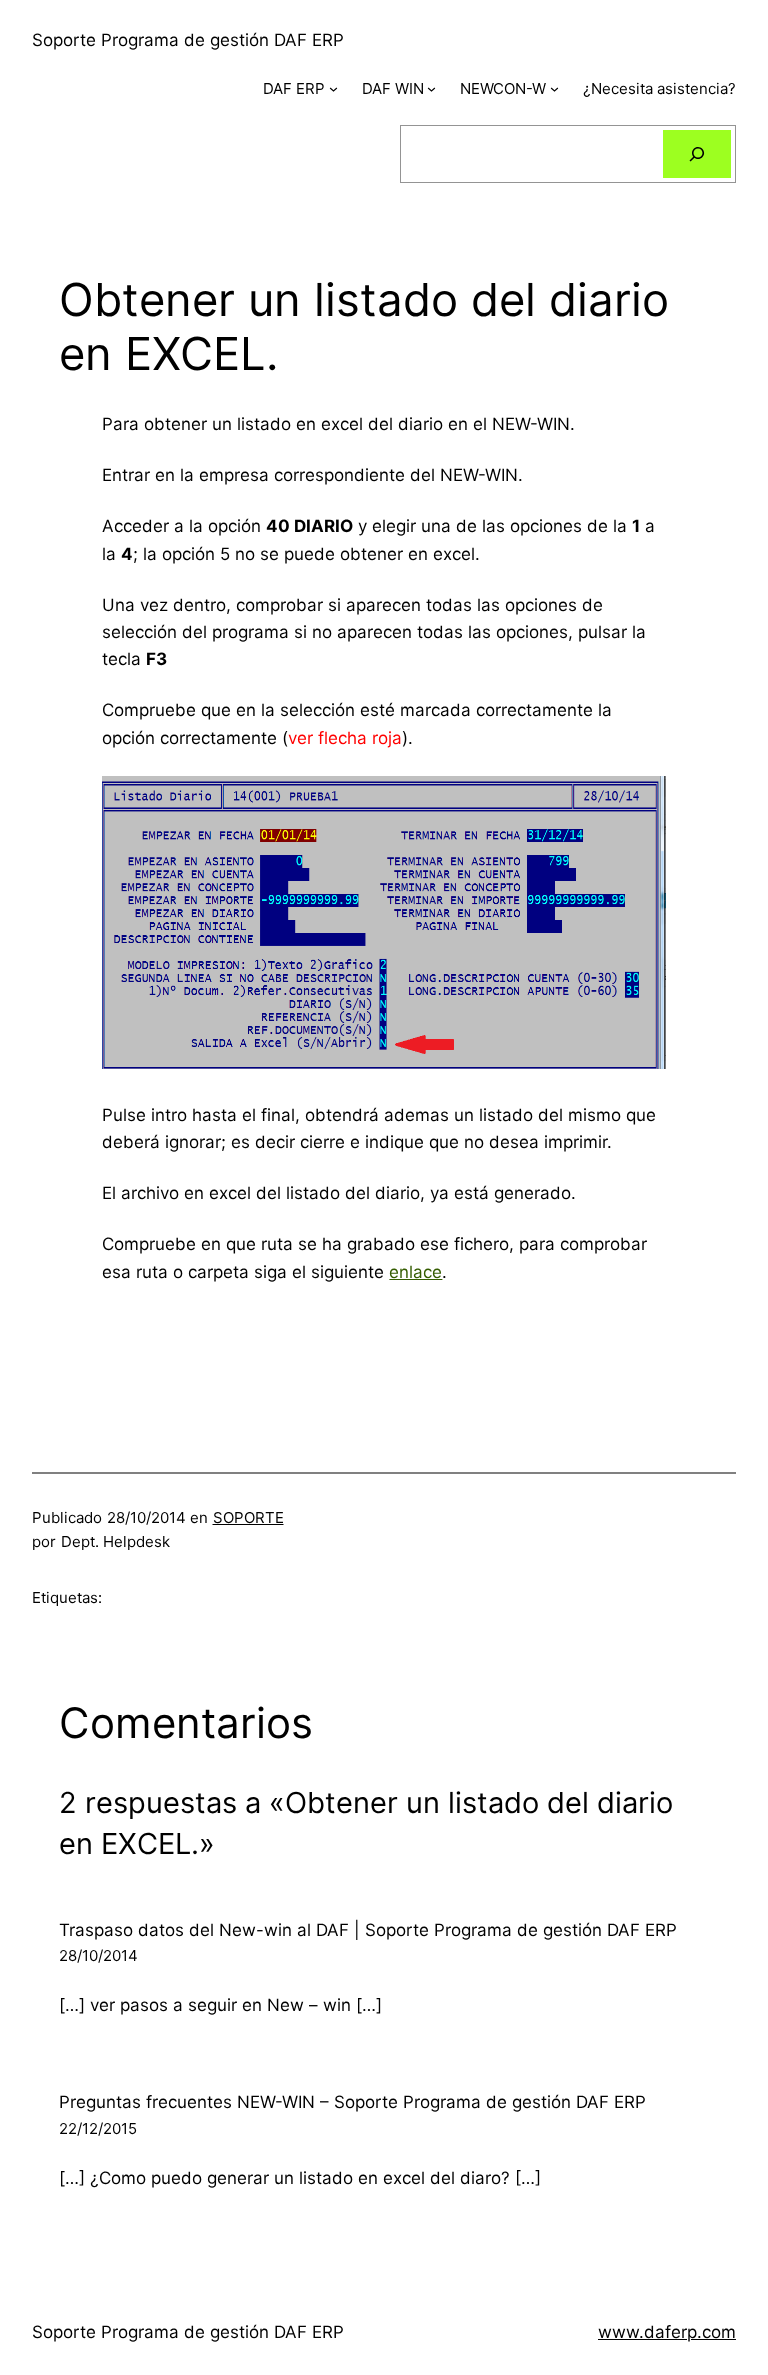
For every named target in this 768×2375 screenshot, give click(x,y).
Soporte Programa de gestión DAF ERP (188, 40)
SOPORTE (248, 1517)
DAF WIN (393, 88)
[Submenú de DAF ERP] (333, 88)
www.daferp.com (667, 2332)
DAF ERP (294, 88)
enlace (415, 1272)
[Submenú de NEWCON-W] (554, 88)
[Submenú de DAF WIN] (431, 88)
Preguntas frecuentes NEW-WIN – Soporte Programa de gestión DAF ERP (352, 2102)
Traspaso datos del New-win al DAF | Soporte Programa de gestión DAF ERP (368, 1930)
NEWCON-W (503, 88)
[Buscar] (697, 154)
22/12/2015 (98, 2128)
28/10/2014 (98, 1955)
